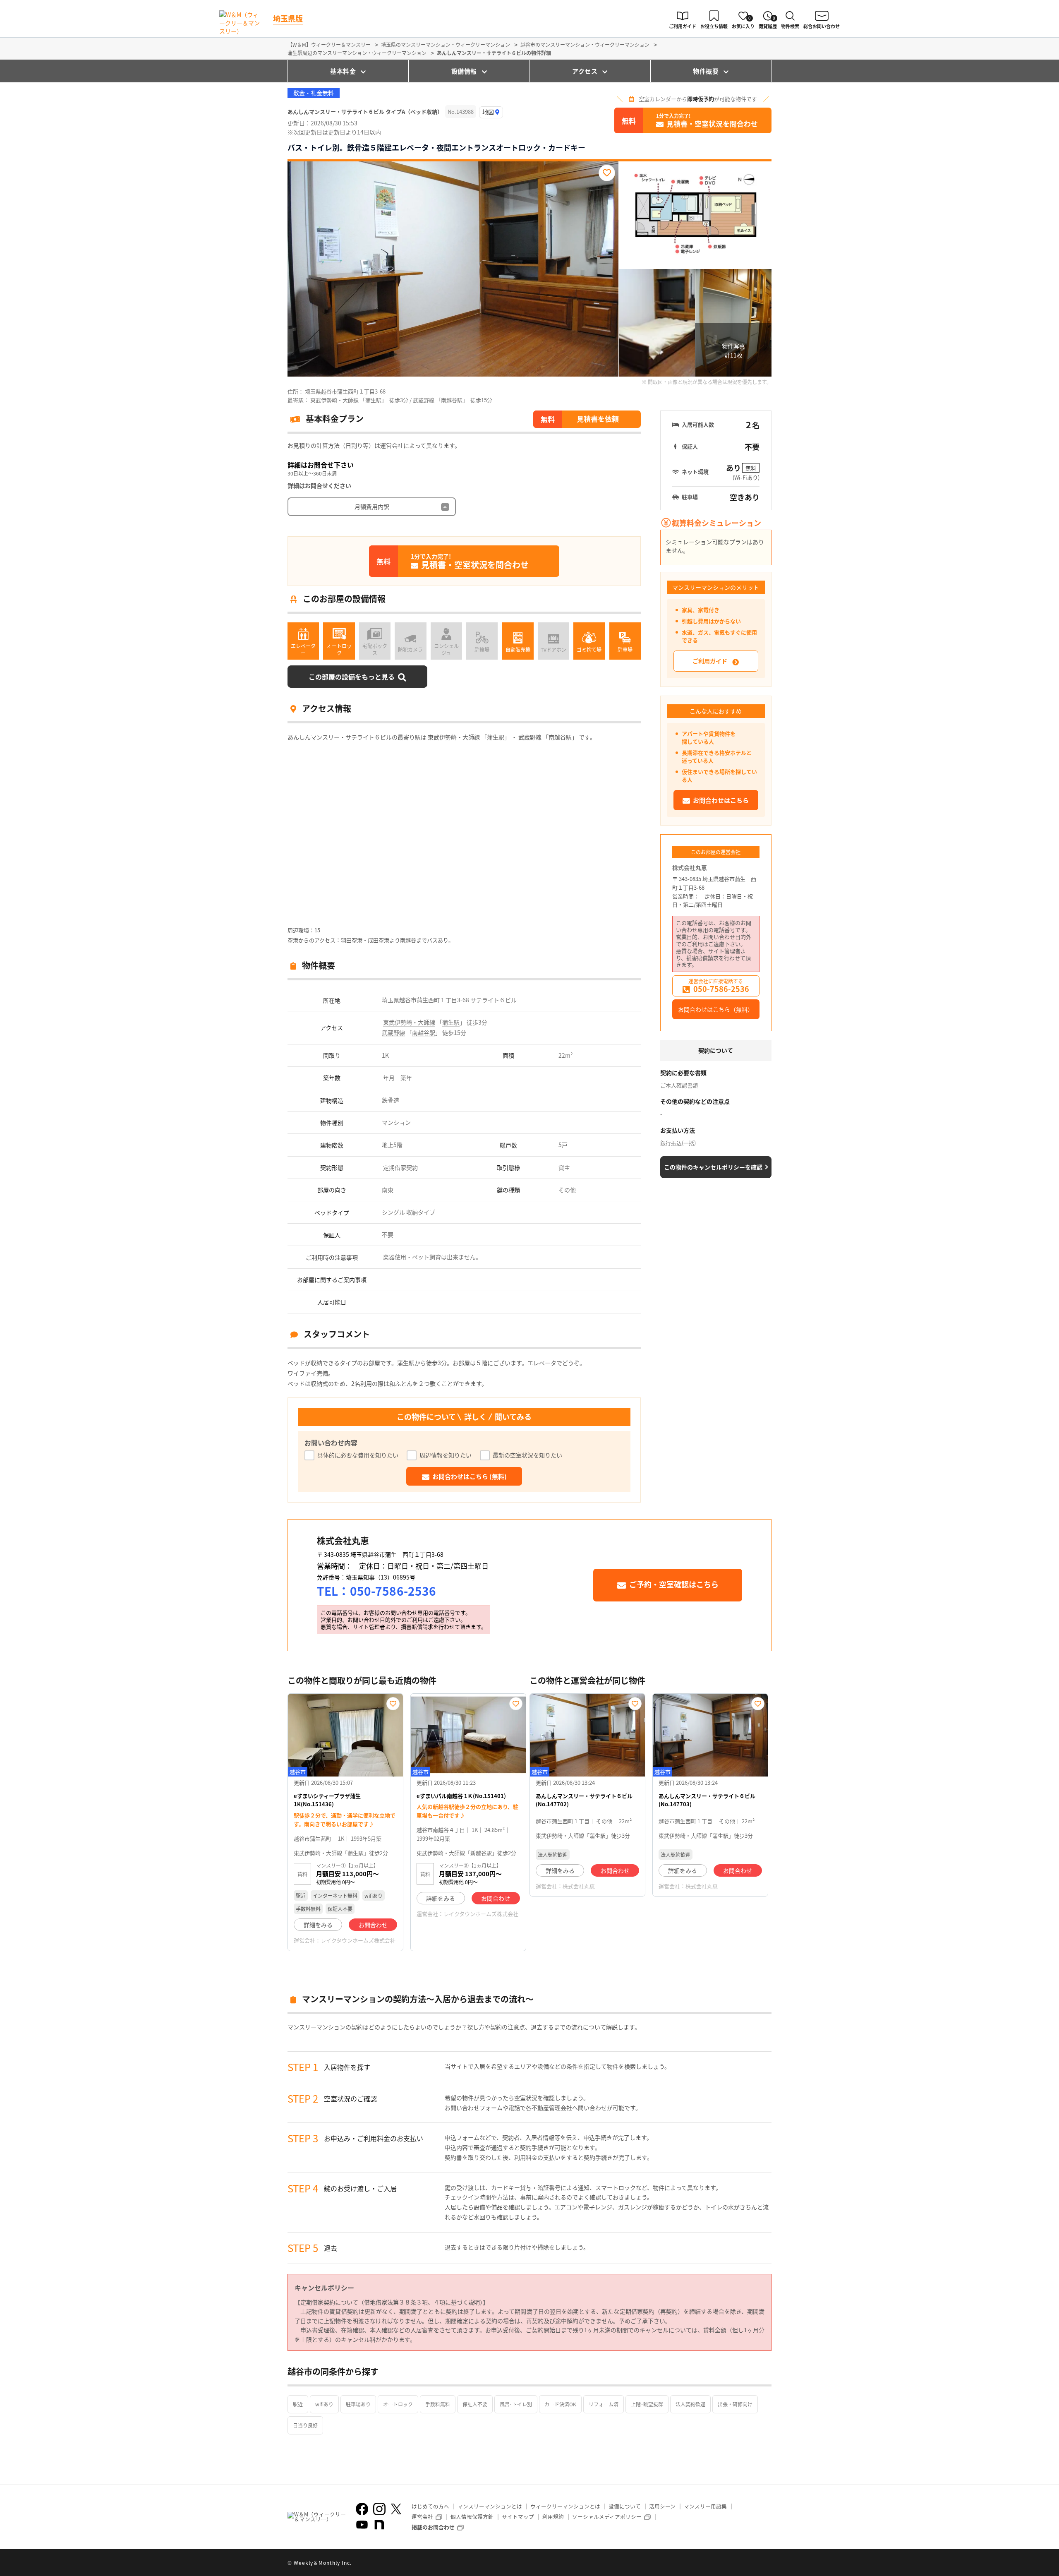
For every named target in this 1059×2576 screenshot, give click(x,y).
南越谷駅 (424, 1032)
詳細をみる (318, 1925)
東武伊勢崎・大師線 (409, 1022)
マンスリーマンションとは (490, 2506)
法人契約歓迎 (690, 2404)
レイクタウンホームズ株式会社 (358, 1940)
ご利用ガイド (710, 661)
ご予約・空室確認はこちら (674, 1584)
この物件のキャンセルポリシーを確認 (713, 1167)
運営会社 (422, 2517)
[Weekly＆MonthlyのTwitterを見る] (396, 2509)
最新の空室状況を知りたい (527, 1455)
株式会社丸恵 (690, 867)
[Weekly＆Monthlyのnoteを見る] (379, 2525)
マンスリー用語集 (705, 2506)
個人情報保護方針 (472, 2517)
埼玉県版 (288, 18)
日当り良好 (305, 2425)
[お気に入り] (607, 173)
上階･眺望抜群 (647, 2404)
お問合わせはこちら (721, 800)
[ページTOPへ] (765, 2564)
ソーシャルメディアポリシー (607, 2517)
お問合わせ (373, 1925)
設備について (625, 2506)
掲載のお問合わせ (433, 2527)
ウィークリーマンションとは (565, 2506)
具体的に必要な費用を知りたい (358, 1455)
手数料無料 (438, 2404)
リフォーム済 (604, 2404)
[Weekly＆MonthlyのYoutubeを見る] (362, 2525)
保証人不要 (475, 2404)
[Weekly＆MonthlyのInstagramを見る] (379, 2509)
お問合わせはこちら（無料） (716, 1009)
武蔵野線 (393, 1032)
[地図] (491, 112)
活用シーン (662, 2506)
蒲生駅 (451, 1022)
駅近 (298, 2404)
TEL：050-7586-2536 (376, 1591)
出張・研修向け (735, 2404)
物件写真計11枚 (733, 351)
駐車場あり (358, 2404)
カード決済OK (560, 2404)
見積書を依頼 (598, 419)
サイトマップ (518, 2517)
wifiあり (324, 2404)
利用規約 (553, 2517)
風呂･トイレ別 (516, 2404)
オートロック (398, 2404)
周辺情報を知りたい (446, 1455)
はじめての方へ (430, 2506)
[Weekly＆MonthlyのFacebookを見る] (362, 2509)
